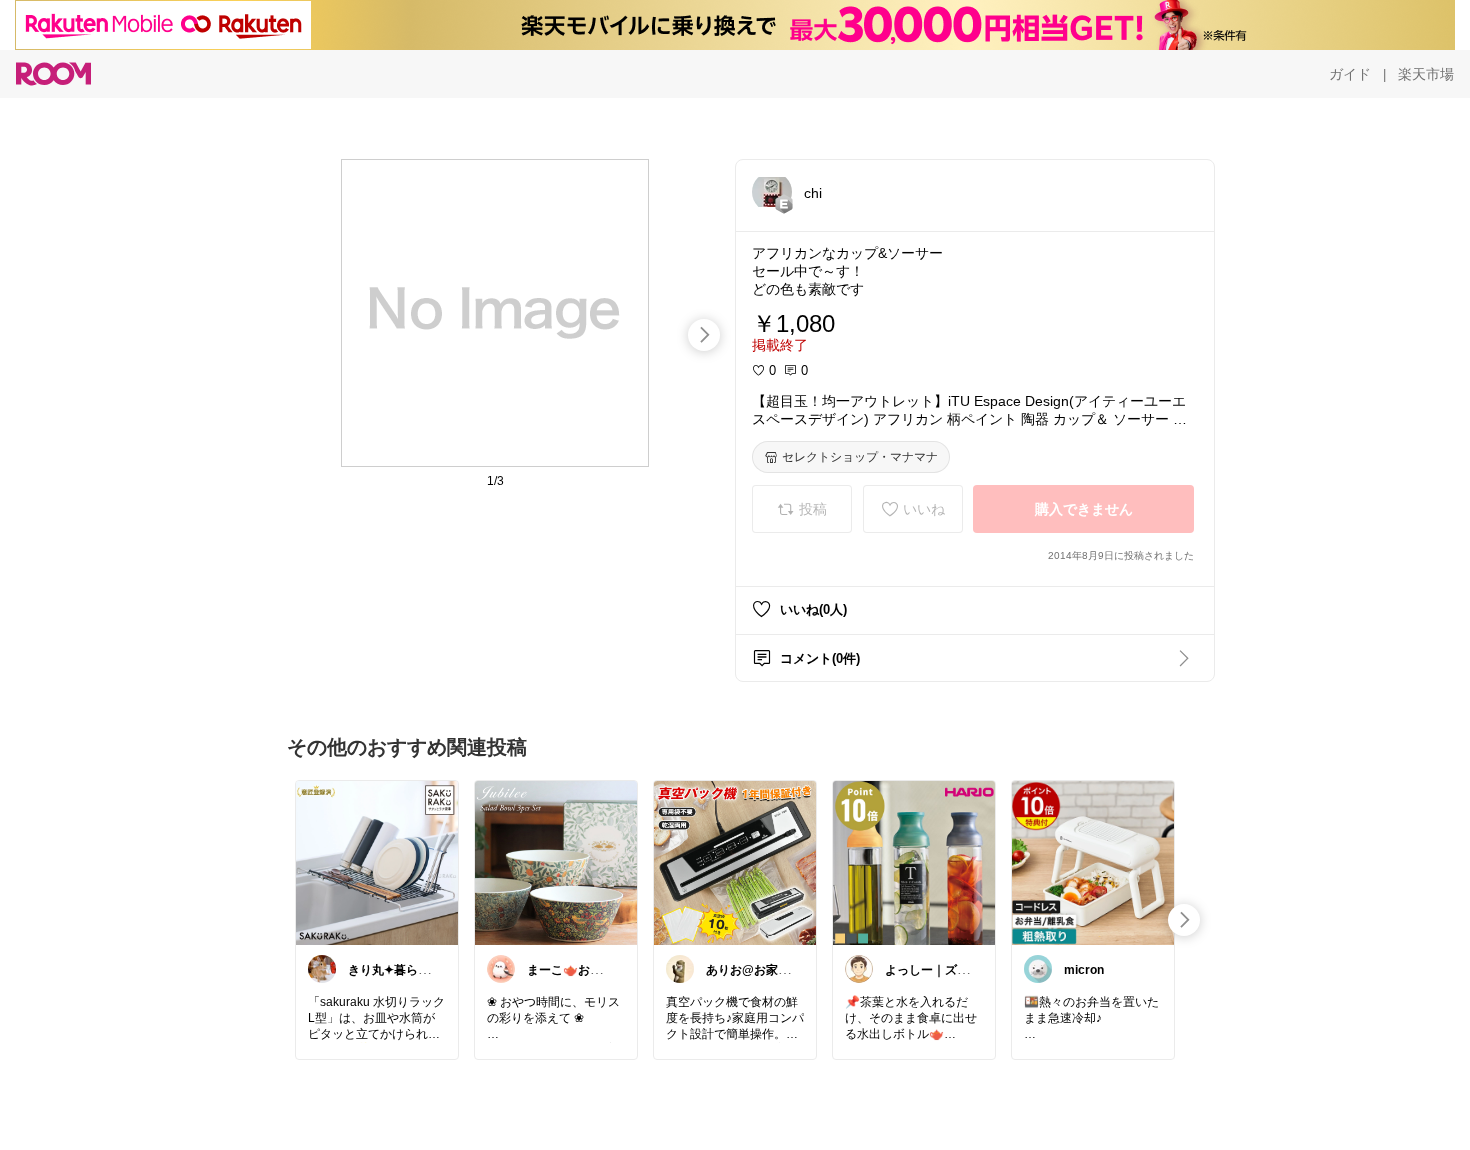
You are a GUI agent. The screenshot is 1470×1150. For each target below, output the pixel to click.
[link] (377, 862)
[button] (772, 192)
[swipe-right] (704, 335)
